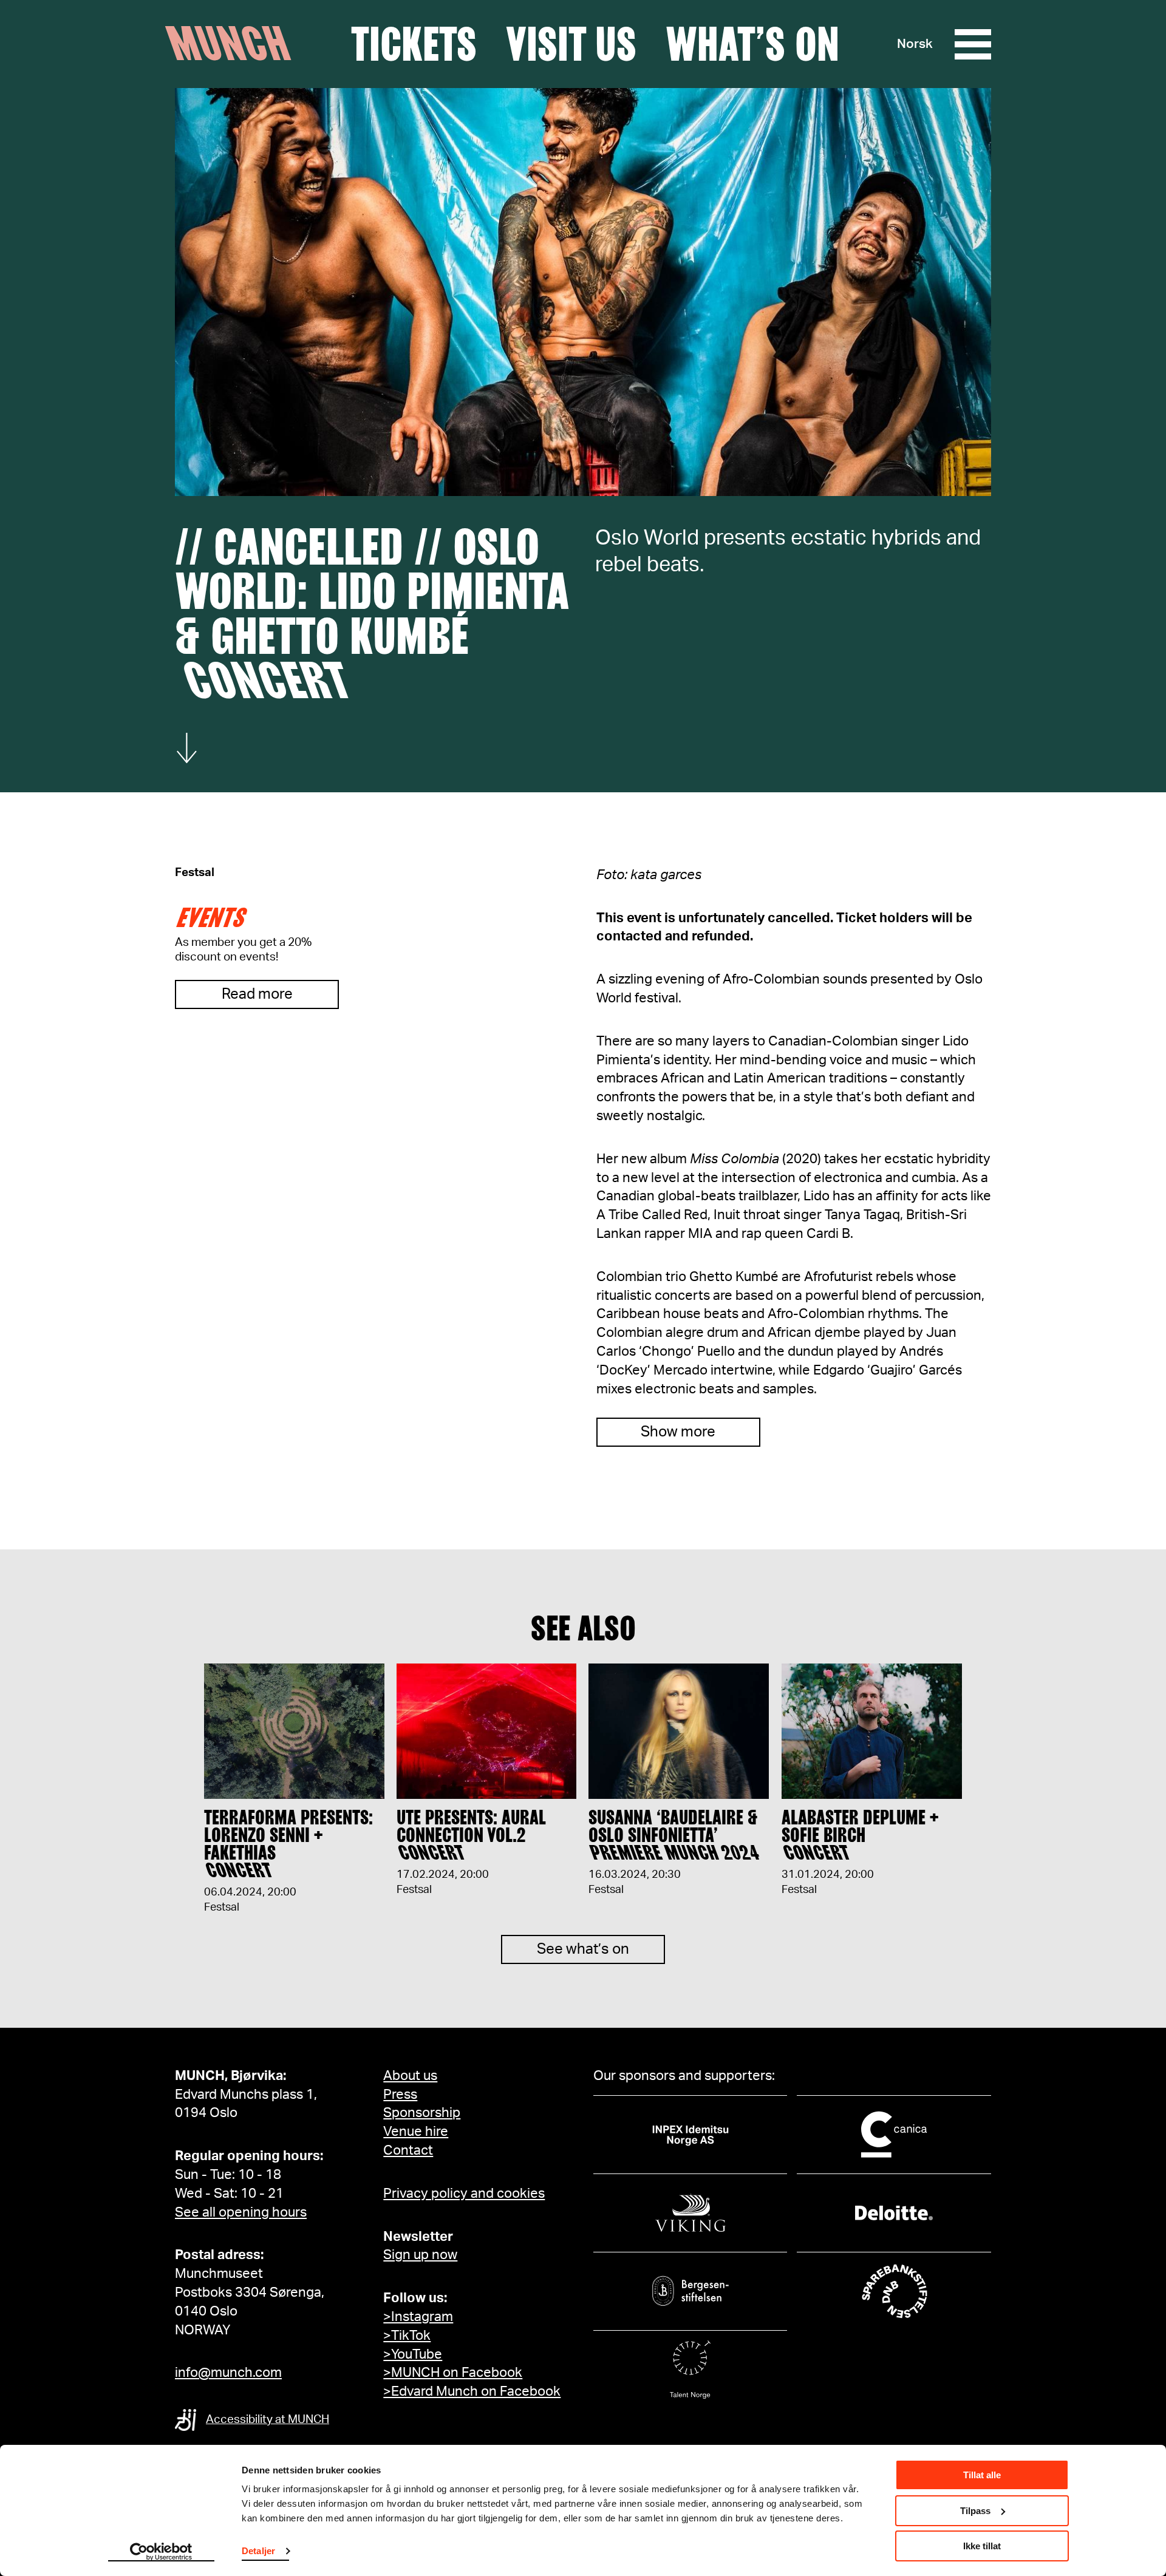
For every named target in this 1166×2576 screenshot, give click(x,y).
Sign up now (420, 2255)
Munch (234, 44)
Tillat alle (982, 2475)
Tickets (414, 44)
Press (400, 2095)
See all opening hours (241, 2212)
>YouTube (413, 2354)
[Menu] (973, 44)
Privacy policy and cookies (464, 2194)
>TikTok (407, 2336)
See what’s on (583, 1949)
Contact (408, 2150)
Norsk (915, 44)
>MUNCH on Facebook (453, 2373)
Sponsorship (422, 2113)
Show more (678, 1432)
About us (410, 2076)
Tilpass (975, 2511)
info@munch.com (228, 2373)
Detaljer (258, 2551)
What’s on (752, 44)
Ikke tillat (982, 2546)
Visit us (571, 44)
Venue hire (416, 2132)
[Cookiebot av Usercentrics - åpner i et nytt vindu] (161, 2552)
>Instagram (418, 2317)
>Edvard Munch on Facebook (472, 2391)
